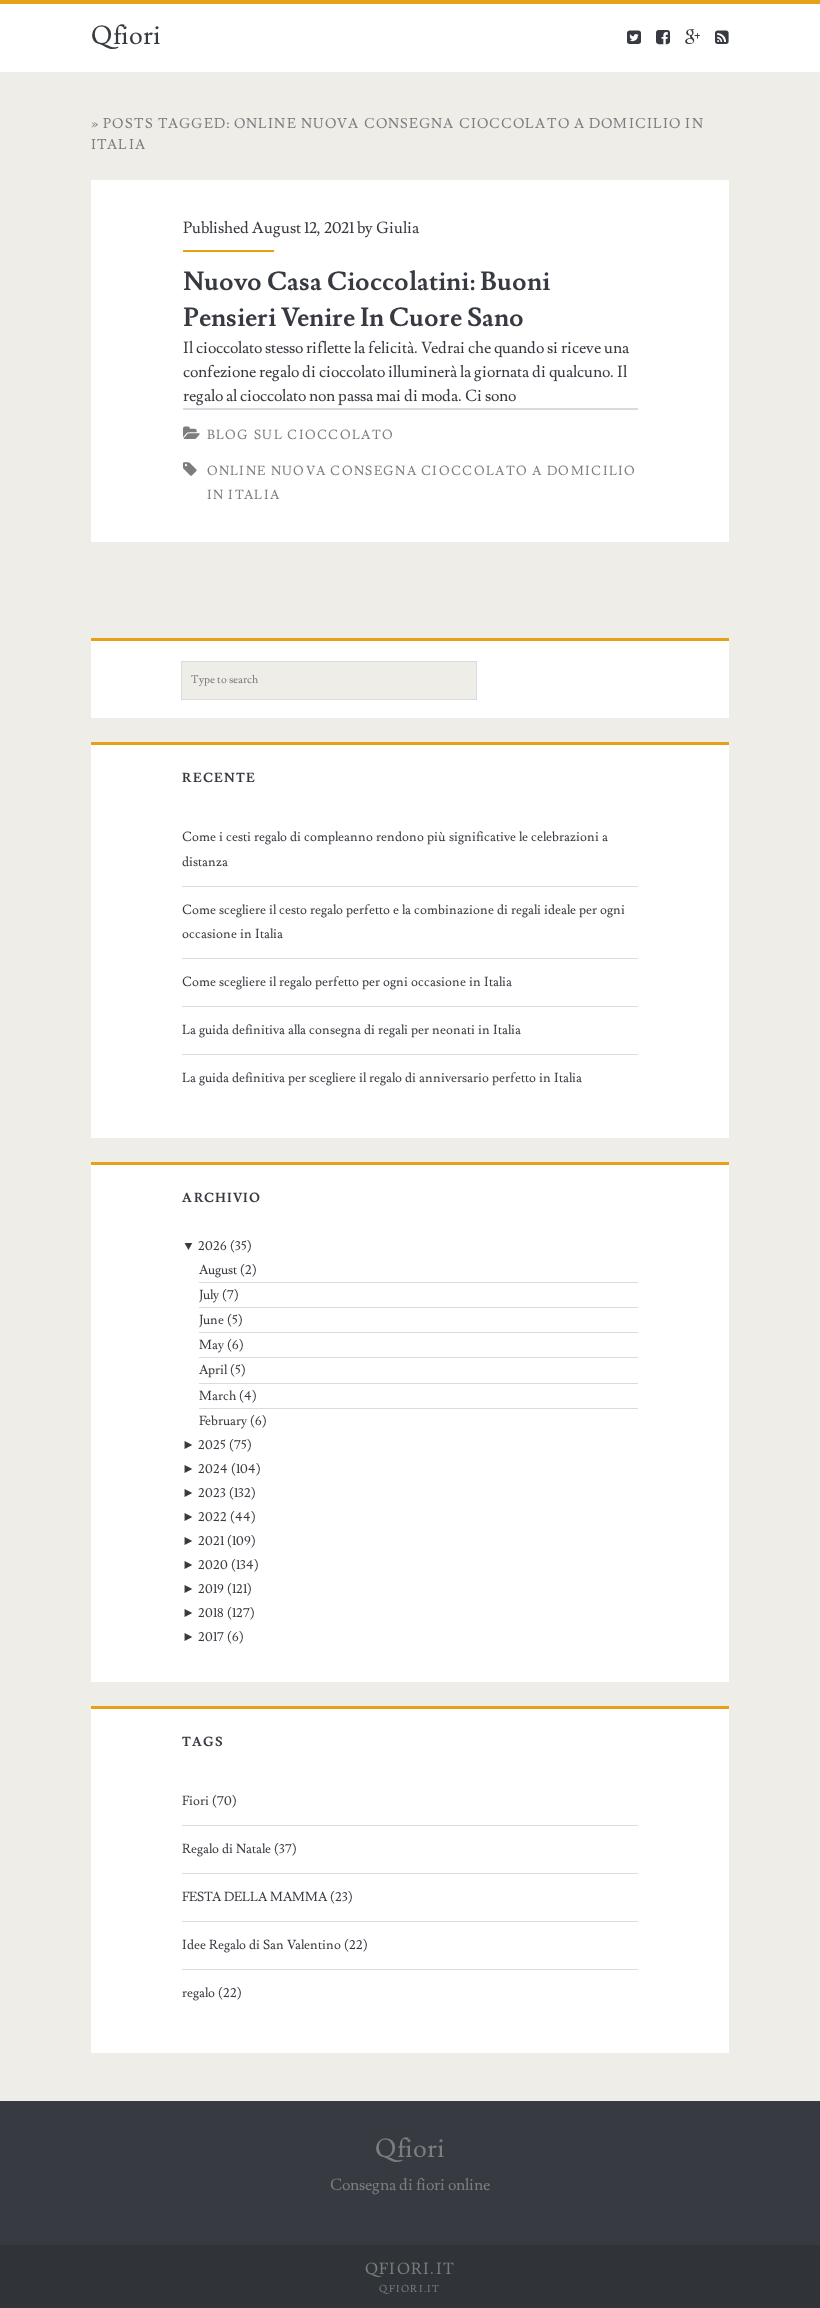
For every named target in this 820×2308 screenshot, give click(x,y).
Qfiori (126, 36)
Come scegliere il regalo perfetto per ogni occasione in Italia (347, 982)
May (211, 1345)
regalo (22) (212, 1993)
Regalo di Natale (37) (239, 1849)
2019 (211, 1589)
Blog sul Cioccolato (301, 435)
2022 (212, 1517)
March (217, 1396)
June (211, 1320)
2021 (211, 1541)
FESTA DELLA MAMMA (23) (267, 1897)
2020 (213, 1565)
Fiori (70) (209, 1801)
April (213, 1370)
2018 (211, 1613)
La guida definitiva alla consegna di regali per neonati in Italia (351, 1030)
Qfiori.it (410, 2288)
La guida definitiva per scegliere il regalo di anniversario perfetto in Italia (382, 1078)
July (209, 1295)
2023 (212, 1493)
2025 (212, 1445)
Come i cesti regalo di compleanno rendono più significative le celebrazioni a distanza (395, 849)
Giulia (397, 228)
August (218, 1270)
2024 (213, 1469)
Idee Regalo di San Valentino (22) (275, 1945)
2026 (212, 1246)
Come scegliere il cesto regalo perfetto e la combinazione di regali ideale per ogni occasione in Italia (403, 922)
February (223, 1421)
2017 (211, 1637)
